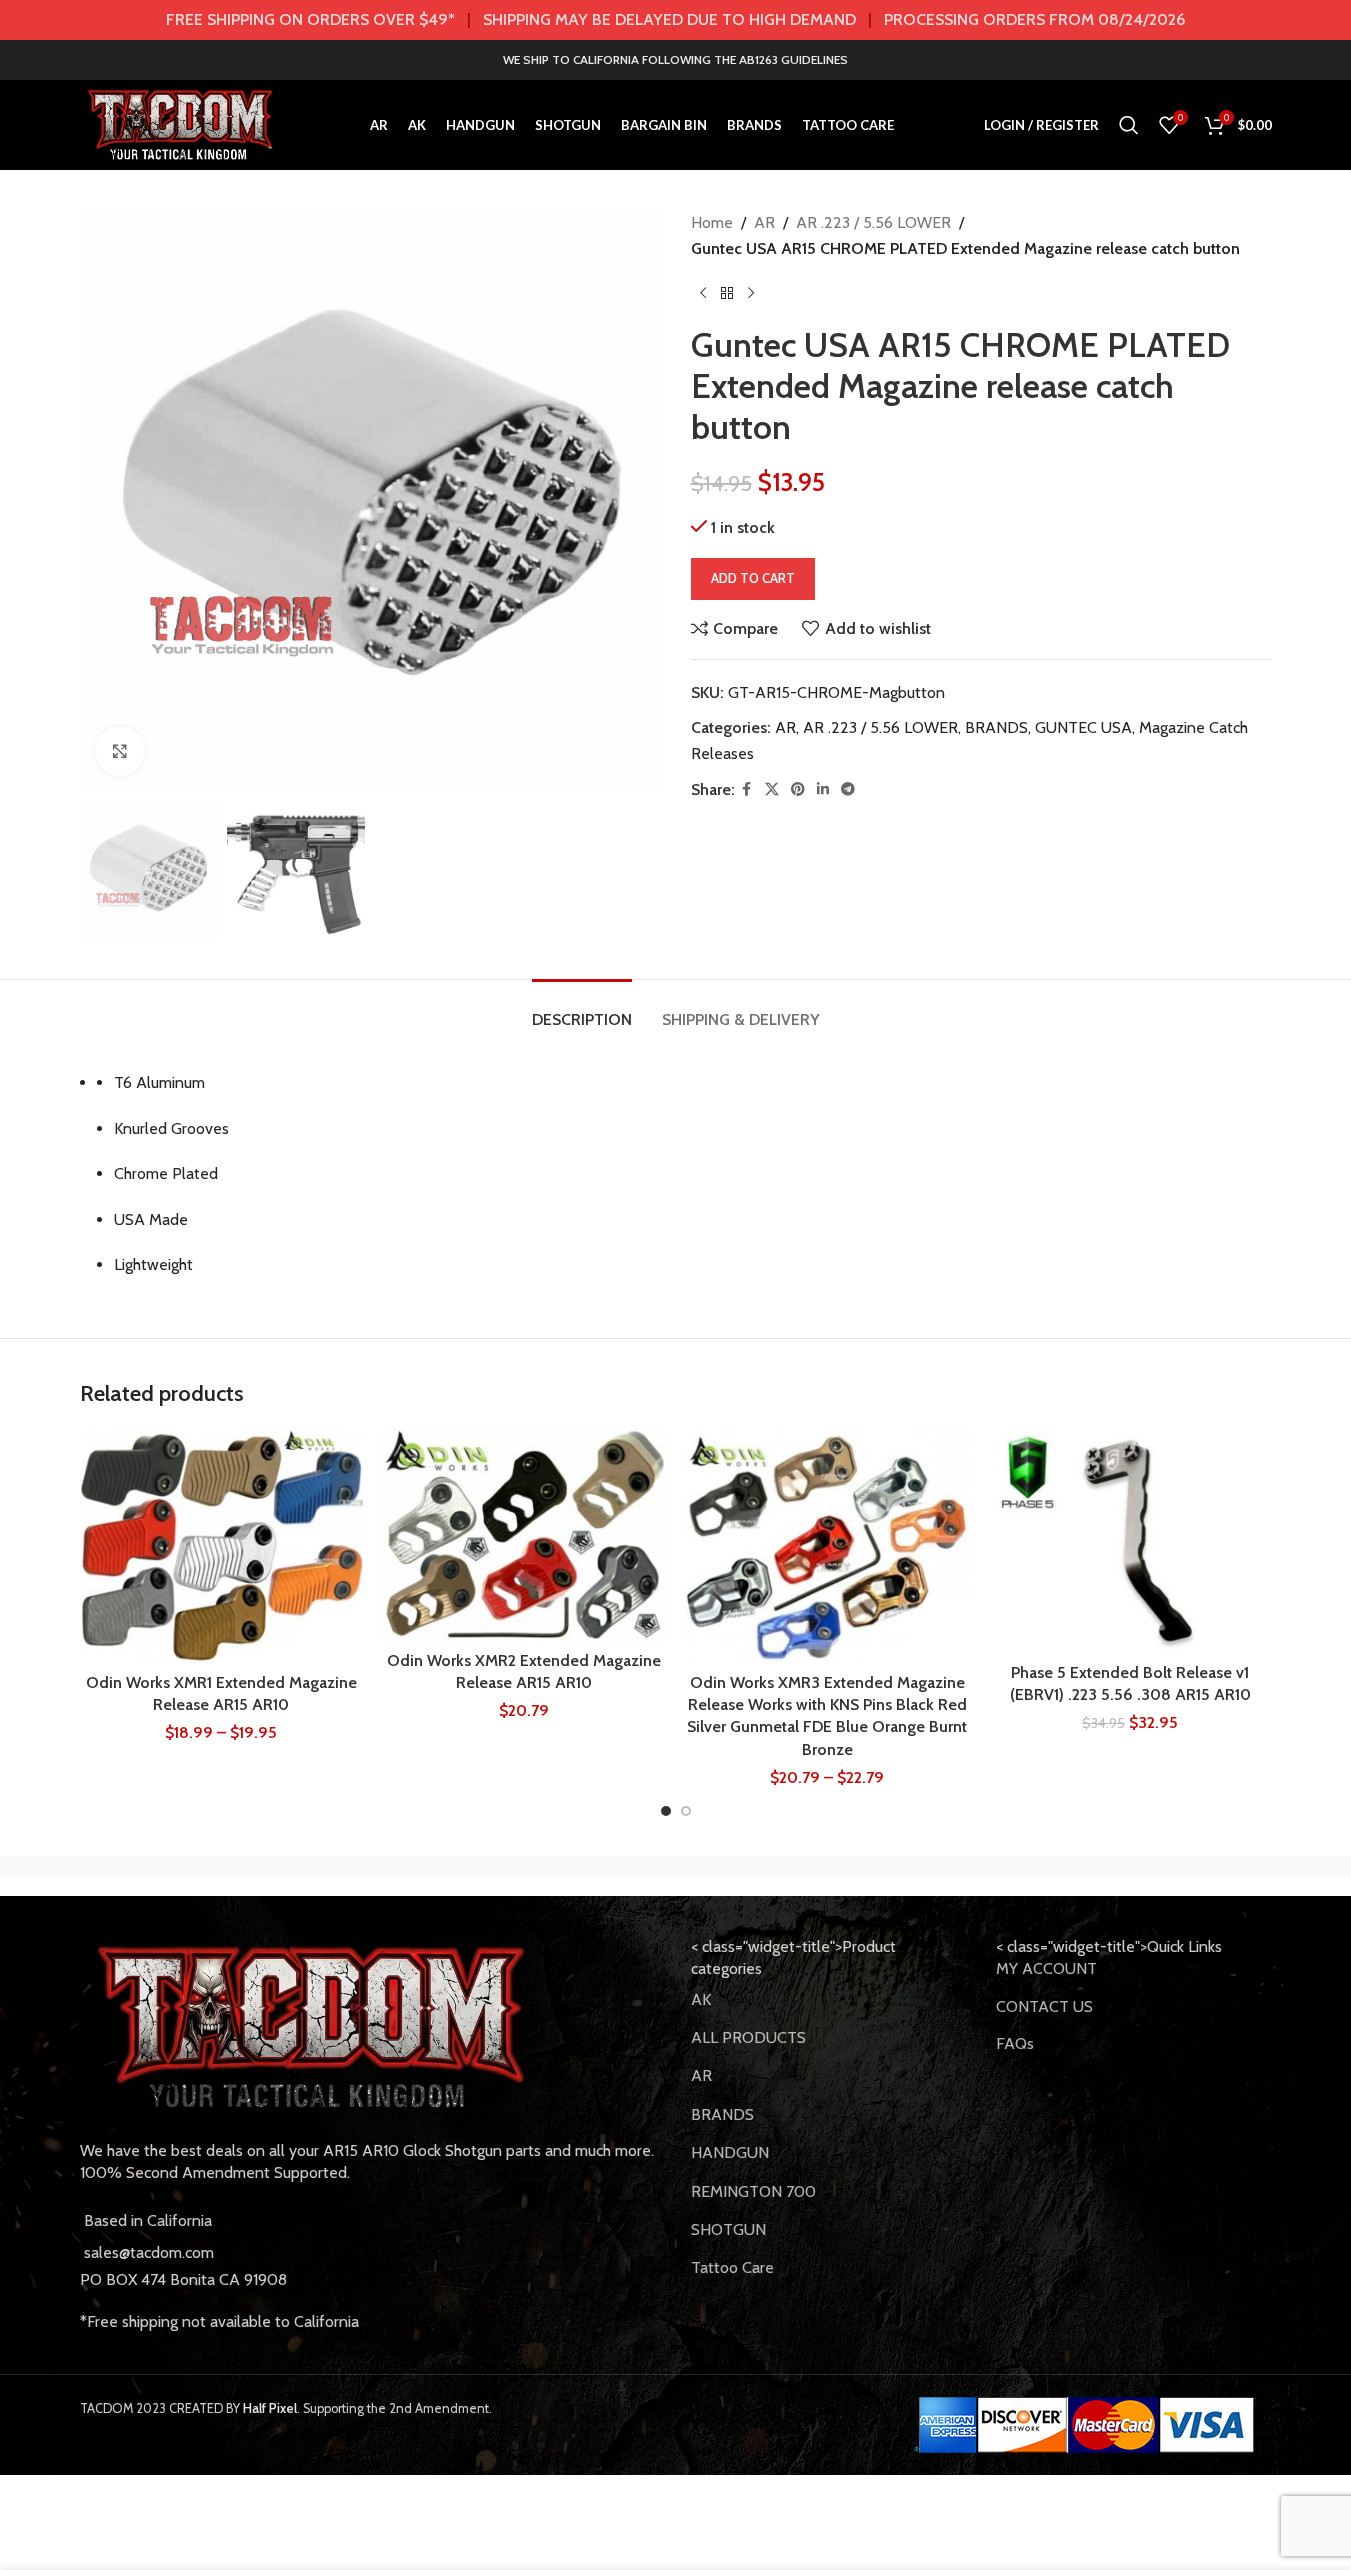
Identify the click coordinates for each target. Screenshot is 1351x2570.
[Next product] (751, 293)
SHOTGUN (728, 2229)
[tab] (582, 1009)
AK (701, 1999)
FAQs (1015, 2043)
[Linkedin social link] (823, 789)
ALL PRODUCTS (748, 2037)
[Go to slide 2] (686, 1811)
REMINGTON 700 (753, 2191)
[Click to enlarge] (120, 751)
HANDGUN (730, 2152)
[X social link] (772, 789)
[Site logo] (181, 123)
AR (764, 222)
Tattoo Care (732, 2267)
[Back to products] (727, 293)
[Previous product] (703, 293)
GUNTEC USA (1083, 727)
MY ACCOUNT (1046, 1968)
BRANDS (996, 727)
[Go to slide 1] (666, 1811)
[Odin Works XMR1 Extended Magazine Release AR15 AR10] (221, 1546)
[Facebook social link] (747, 789)
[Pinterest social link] (798, 789)
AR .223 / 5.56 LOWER (873, 222)
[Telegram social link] (848, 789)
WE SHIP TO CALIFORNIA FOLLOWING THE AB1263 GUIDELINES (675, 59)
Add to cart (753, 578)
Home (712, 222)
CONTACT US (1044, 2006)
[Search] (1129, 125)
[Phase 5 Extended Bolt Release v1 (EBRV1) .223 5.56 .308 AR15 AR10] (1130, 1541)
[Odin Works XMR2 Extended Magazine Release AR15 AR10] (524, 1535)
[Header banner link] (675, 20)
